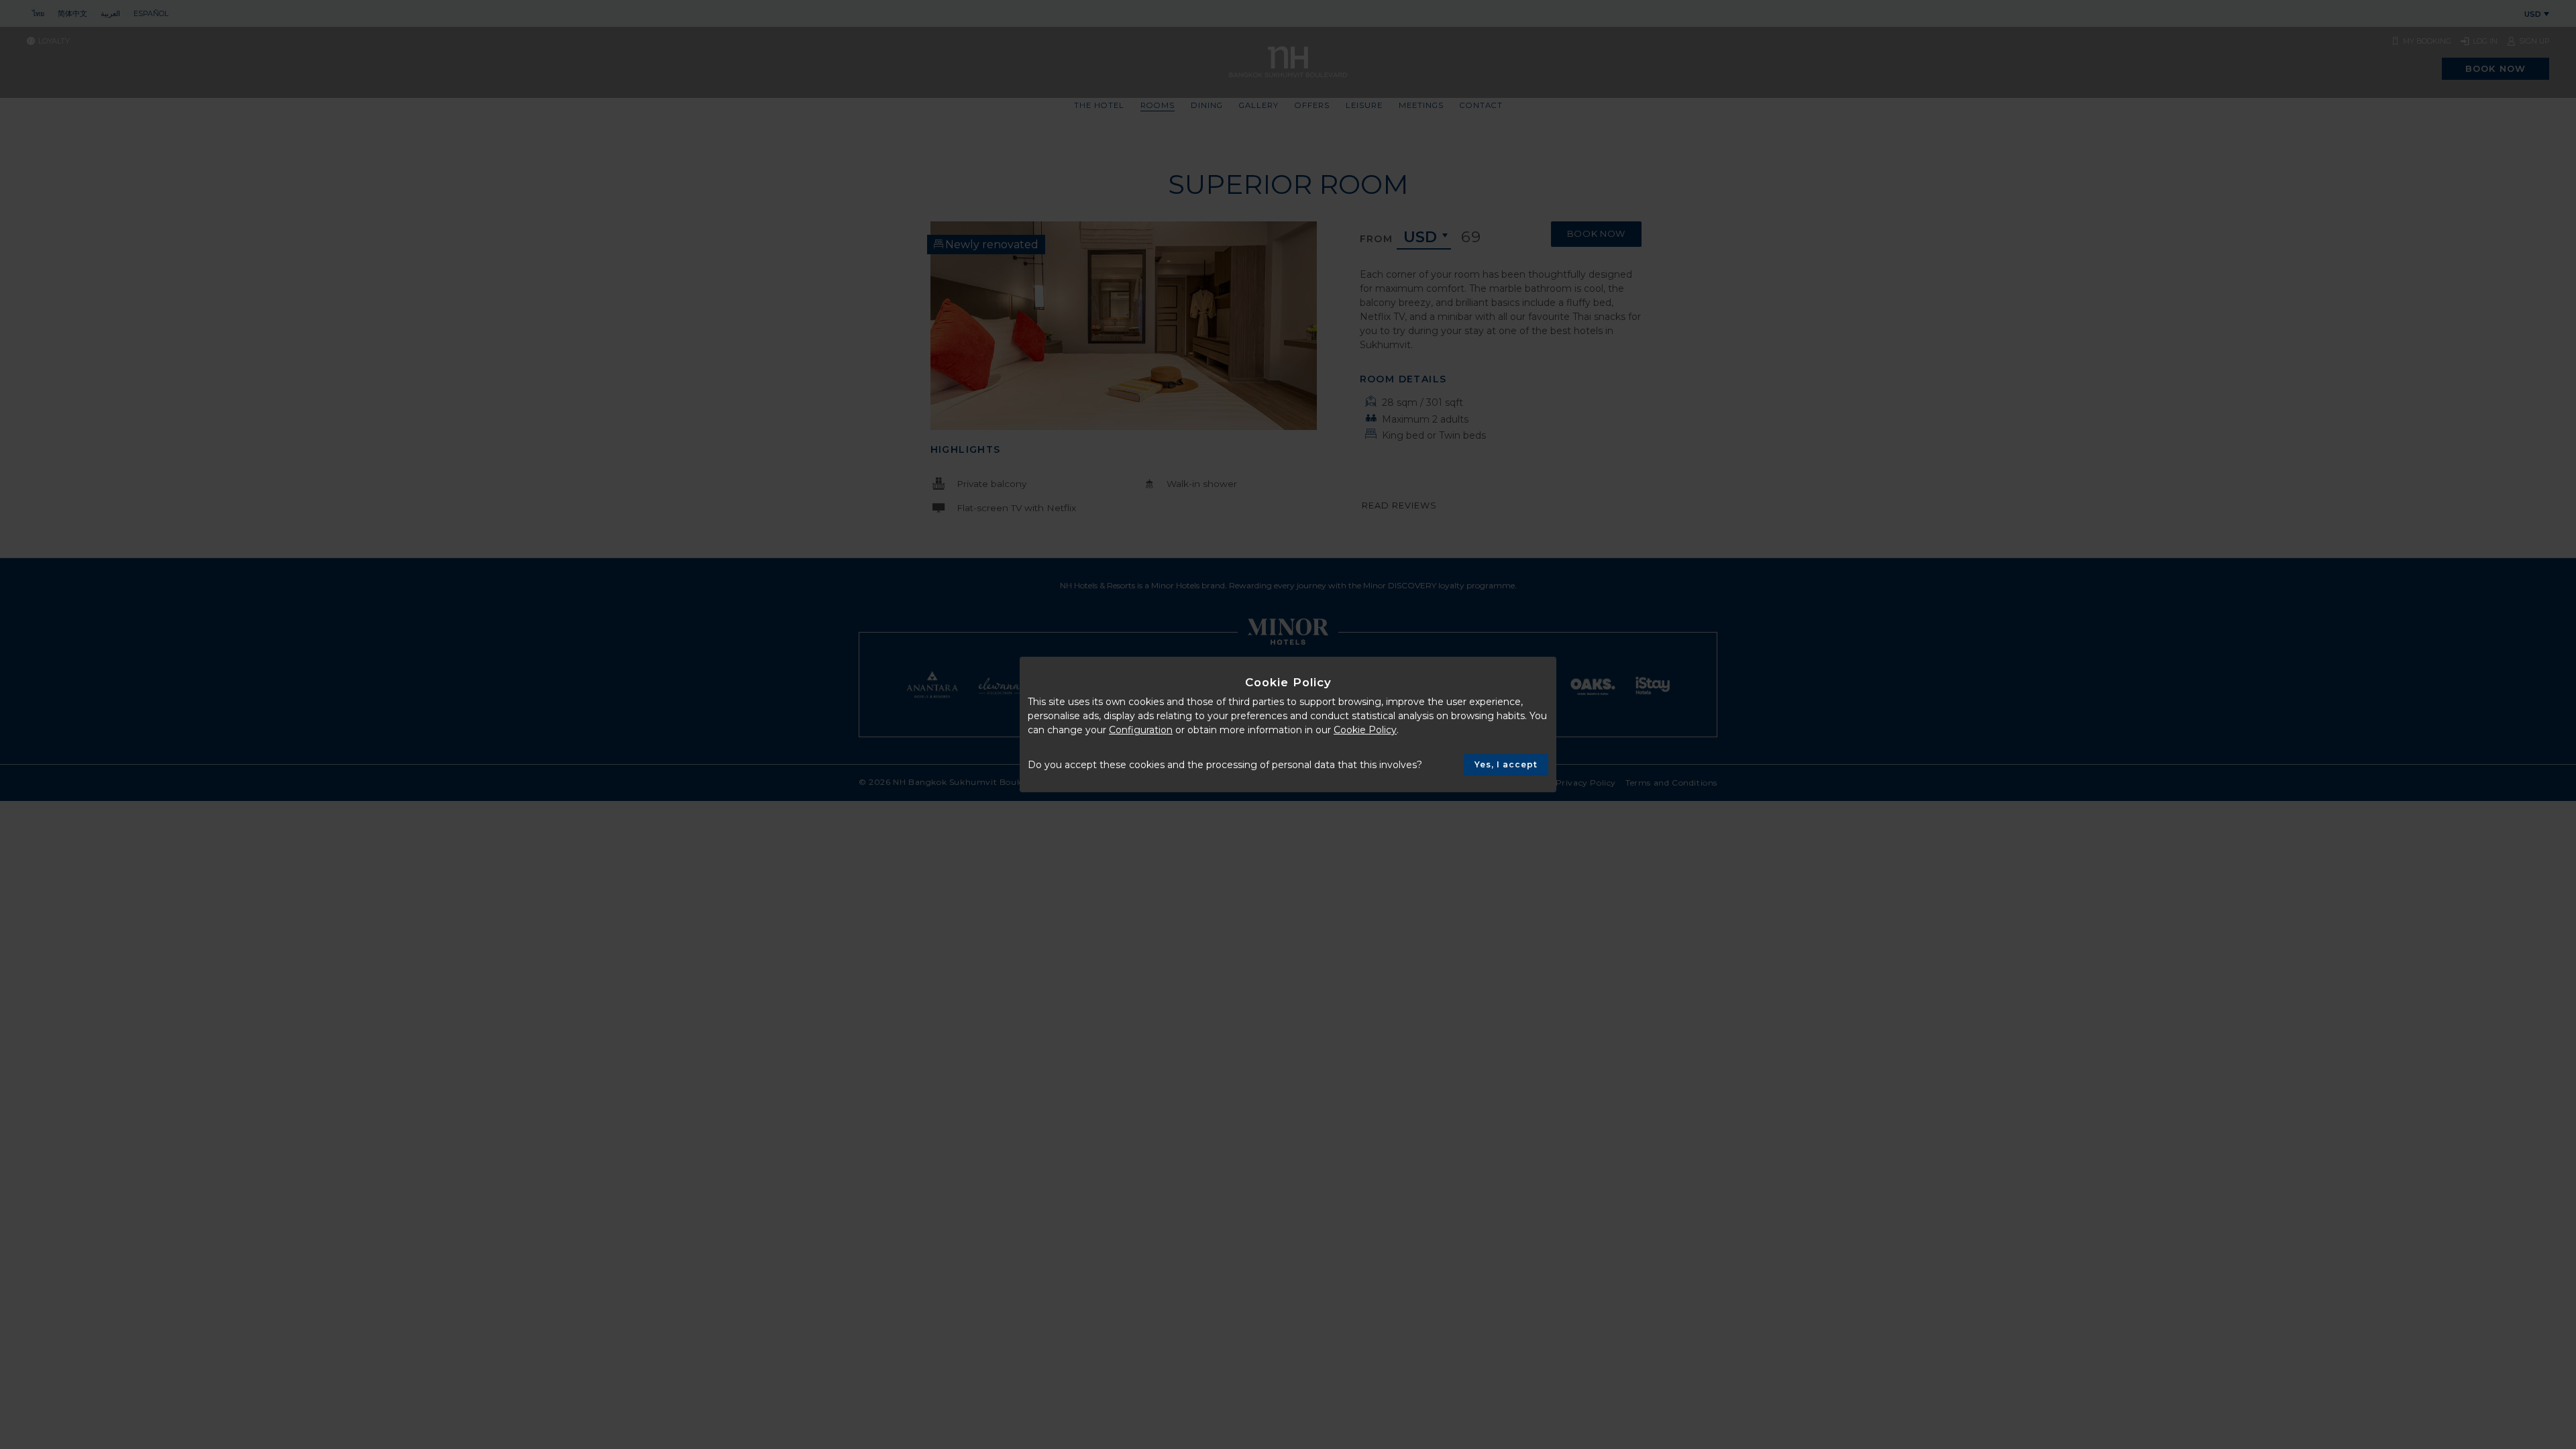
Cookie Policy (1365, 730)
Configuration (1141, 730)
